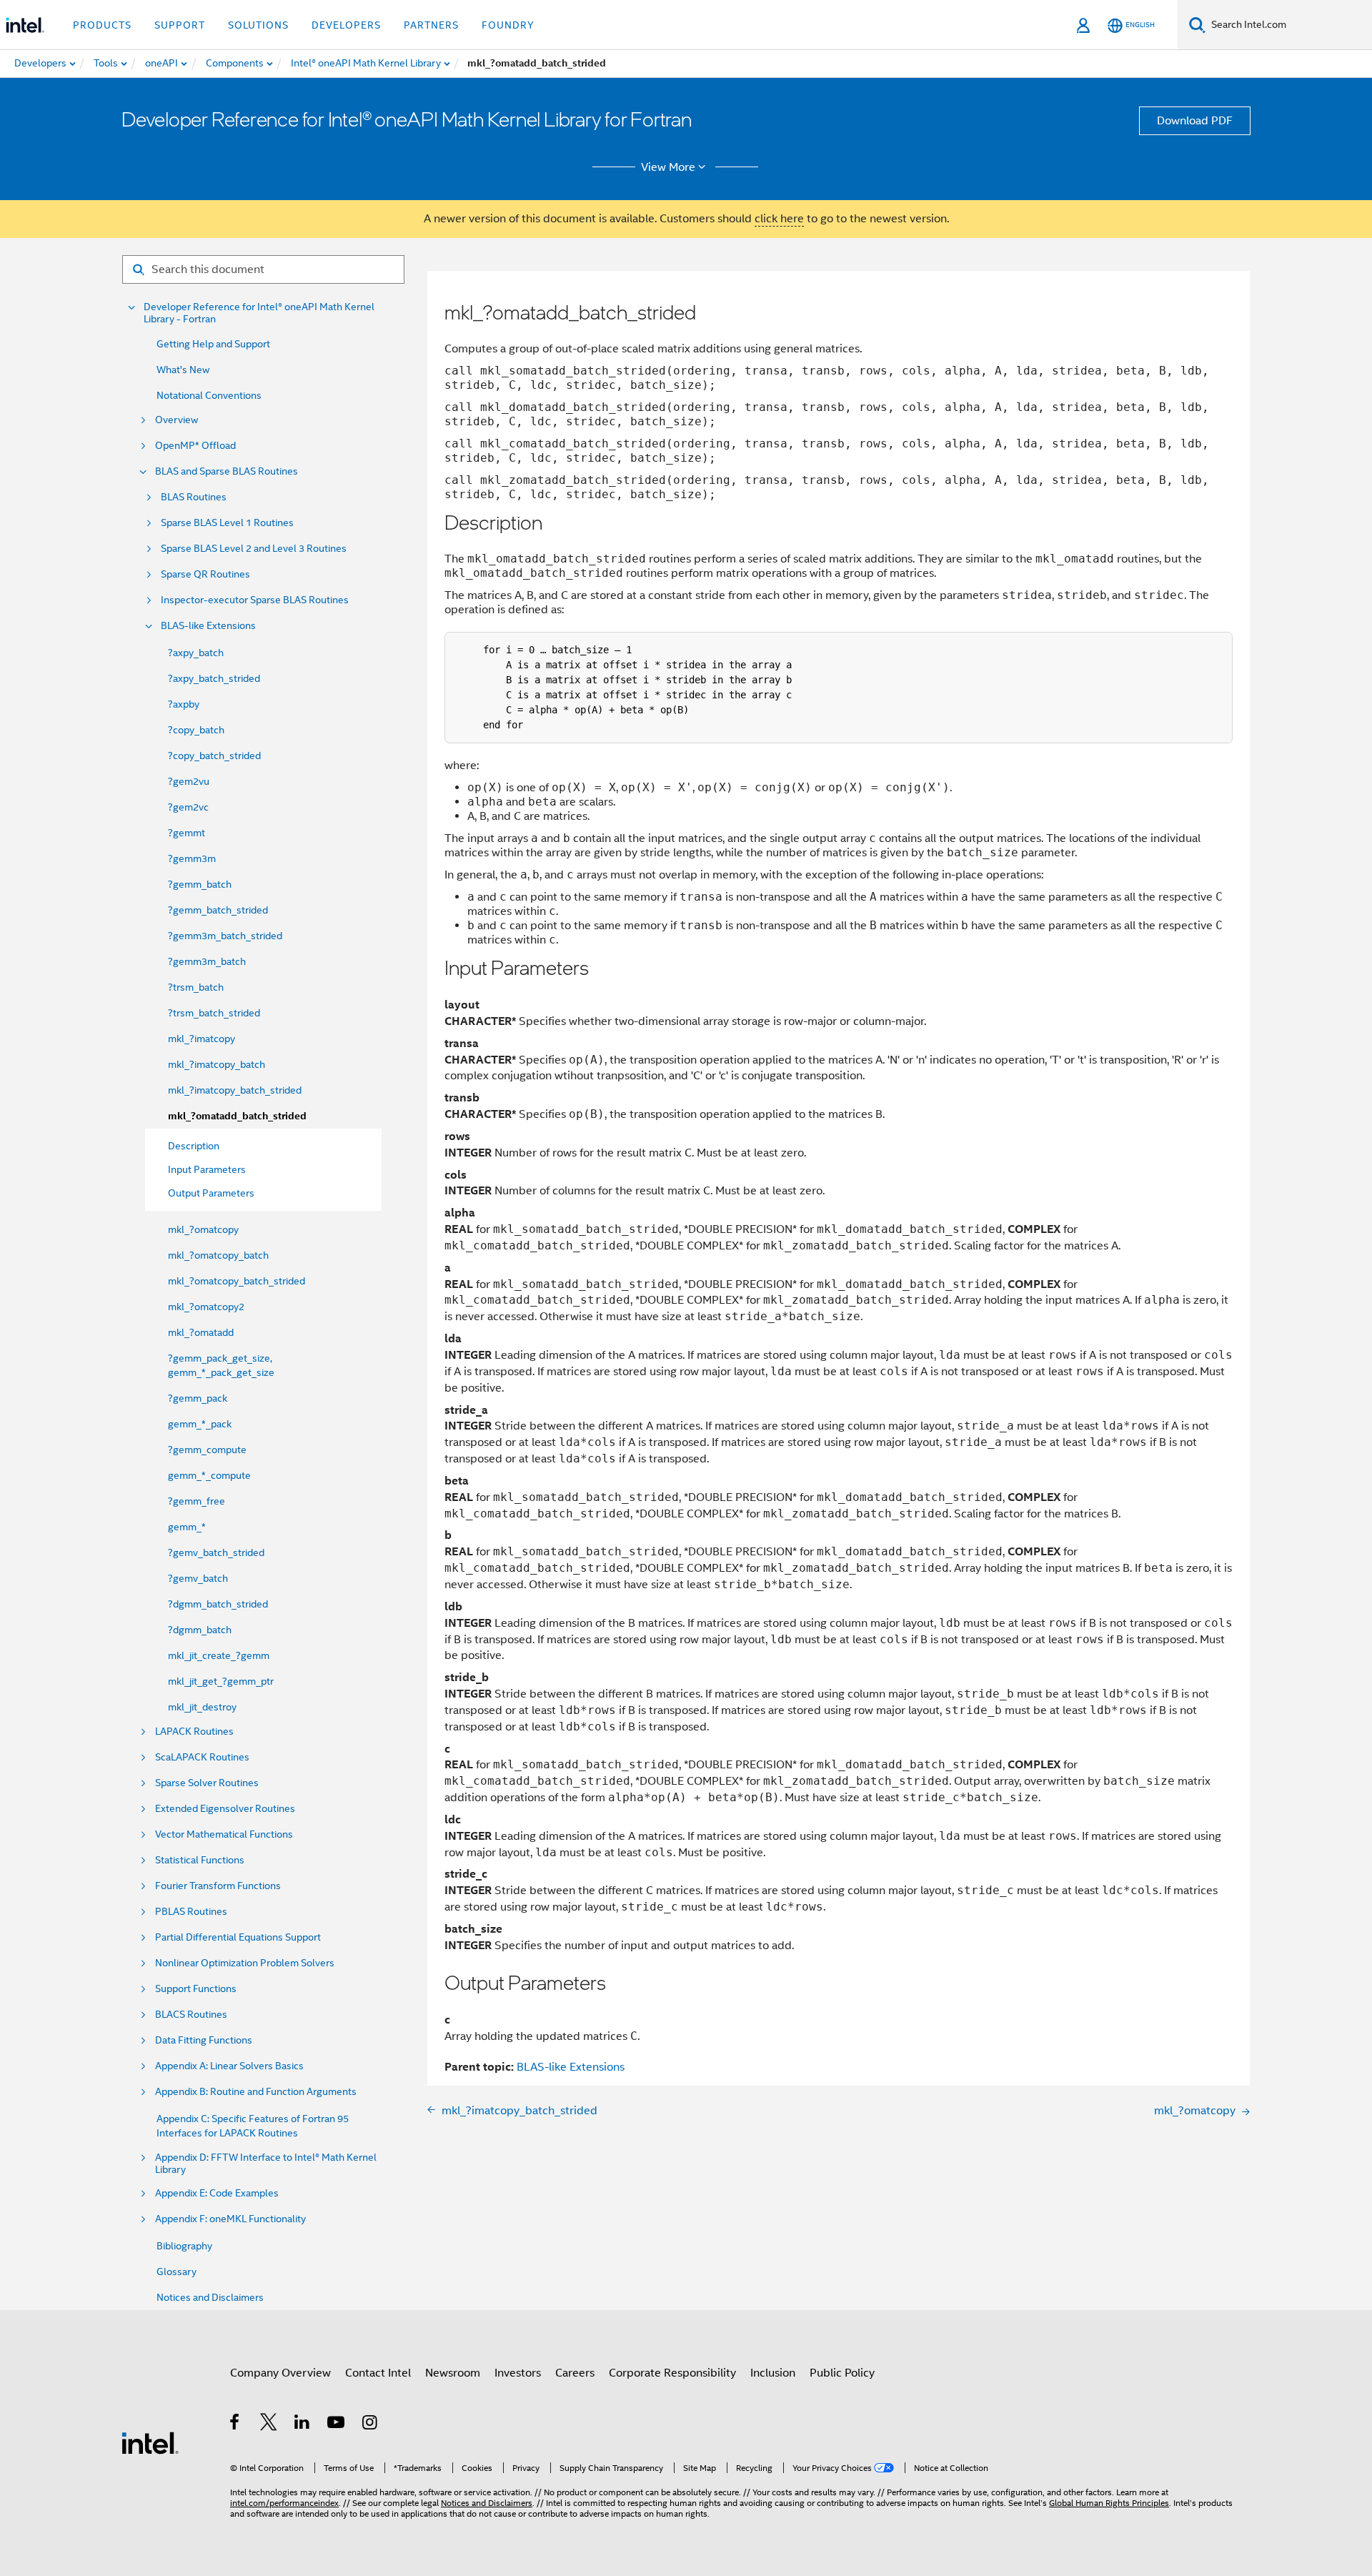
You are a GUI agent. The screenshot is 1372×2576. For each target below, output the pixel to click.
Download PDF (1195, 121)
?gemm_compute (207, 1450)
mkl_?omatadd (201, 1332)
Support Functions (196, 1989)
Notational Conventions (209, 395)
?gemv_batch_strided (216, 1552)
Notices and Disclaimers (210, 2297)
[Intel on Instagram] (371, 2424)
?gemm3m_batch (207, 961)
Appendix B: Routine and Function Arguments (256, 2092)
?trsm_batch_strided (214, 1013)
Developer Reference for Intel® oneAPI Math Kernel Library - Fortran (259, 313)
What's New (183, 370)
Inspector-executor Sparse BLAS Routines (255, 600)
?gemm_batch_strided (218, 910)
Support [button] (180, 25)
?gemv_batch (198, 1578)
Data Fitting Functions (204, 2040)
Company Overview (280, 2373)
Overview (177, 420)
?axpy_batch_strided (214, 678)
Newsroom (453, 2373)
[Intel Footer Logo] (150, 2442)
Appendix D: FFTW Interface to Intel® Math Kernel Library (266, 2164)
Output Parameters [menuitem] (211, 1193)
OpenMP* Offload (195, 446)
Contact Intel (378, 2373)
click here (779, 219)
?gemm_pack (198, 1398)
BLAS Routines (194, 497)
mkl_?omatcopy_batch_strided (237, 1281)
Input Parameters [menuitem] (207, 1169)
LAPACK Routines (194, 1732)
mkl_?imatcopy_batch (217, 1064)
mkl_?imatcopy (202, 1039)
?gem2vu (189, 781)
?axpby (184, 704)
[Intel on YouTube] (337, 2424)
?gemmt (187, 833)
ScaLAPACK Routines (202, 1757)
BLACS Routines (191, 2015)
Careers (575, 2373)
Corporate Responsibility (672, 2373)
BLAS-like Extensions (208, 626)
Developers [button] (346, 25)
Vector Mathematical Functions (224, 1834)
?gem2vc (188, 807)
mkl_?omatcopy (203, 1229)
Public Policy (842, 2373)
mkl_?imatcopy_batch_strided (235, 1090)
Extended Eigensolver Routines (225, 1809)
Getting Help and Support (213, 344)
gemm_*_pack (200, 1424)
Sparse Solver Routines (207, 1783)
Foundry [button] (508, 25)
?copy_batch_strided (214, 756)
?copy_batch (196, 730)
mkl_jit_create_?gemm (219, 1655)
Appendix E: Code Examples (217, 2193)
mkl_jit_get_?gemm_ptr (221, 1681)
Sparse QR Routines (205, 574)
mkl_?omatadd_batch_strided (237, 1116)
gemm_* (187, 1527)
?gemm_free (197, 1501)
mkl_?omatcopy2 (206, 1307)
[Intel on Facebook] (235, 2424)
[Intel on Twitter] (269, 2424)
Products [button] (102, 25)
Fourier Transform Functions (218, 1886)
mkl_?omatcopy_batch (218, 1255)
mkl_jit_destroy (202, 1707)
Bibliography (184, 2246)
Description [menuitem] (194, 1146)
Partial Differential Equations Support (238, 1937)
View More (668, 167)
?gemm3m (192, 858)
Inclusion (773, 2373)
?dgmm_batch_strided (218, 1604)
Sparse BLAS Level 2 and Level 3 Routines (254, 549)
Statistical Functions (200, 1860)
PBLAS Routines (191, 1912)
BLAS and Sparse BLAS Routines (227, 471)
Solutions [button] (258, 25)
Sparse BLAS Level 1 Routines (227, 523)
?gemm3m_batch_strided (225, 936)
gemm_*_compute (209, 1475)
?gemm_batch (200, 884)
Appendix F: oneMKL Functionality (230, 2219)
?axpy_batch (196, 653)
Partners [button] (431, 25)
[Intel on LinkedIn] (303, 2424)
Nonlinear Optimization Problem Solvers (245, 1963)
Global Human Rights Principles (1109, 2503)
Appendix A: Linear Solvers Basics (229, 2066)
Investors (518, 2373)
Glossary (177, 2272)
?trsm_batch (196, 987)
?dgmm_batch (200, 1630)
